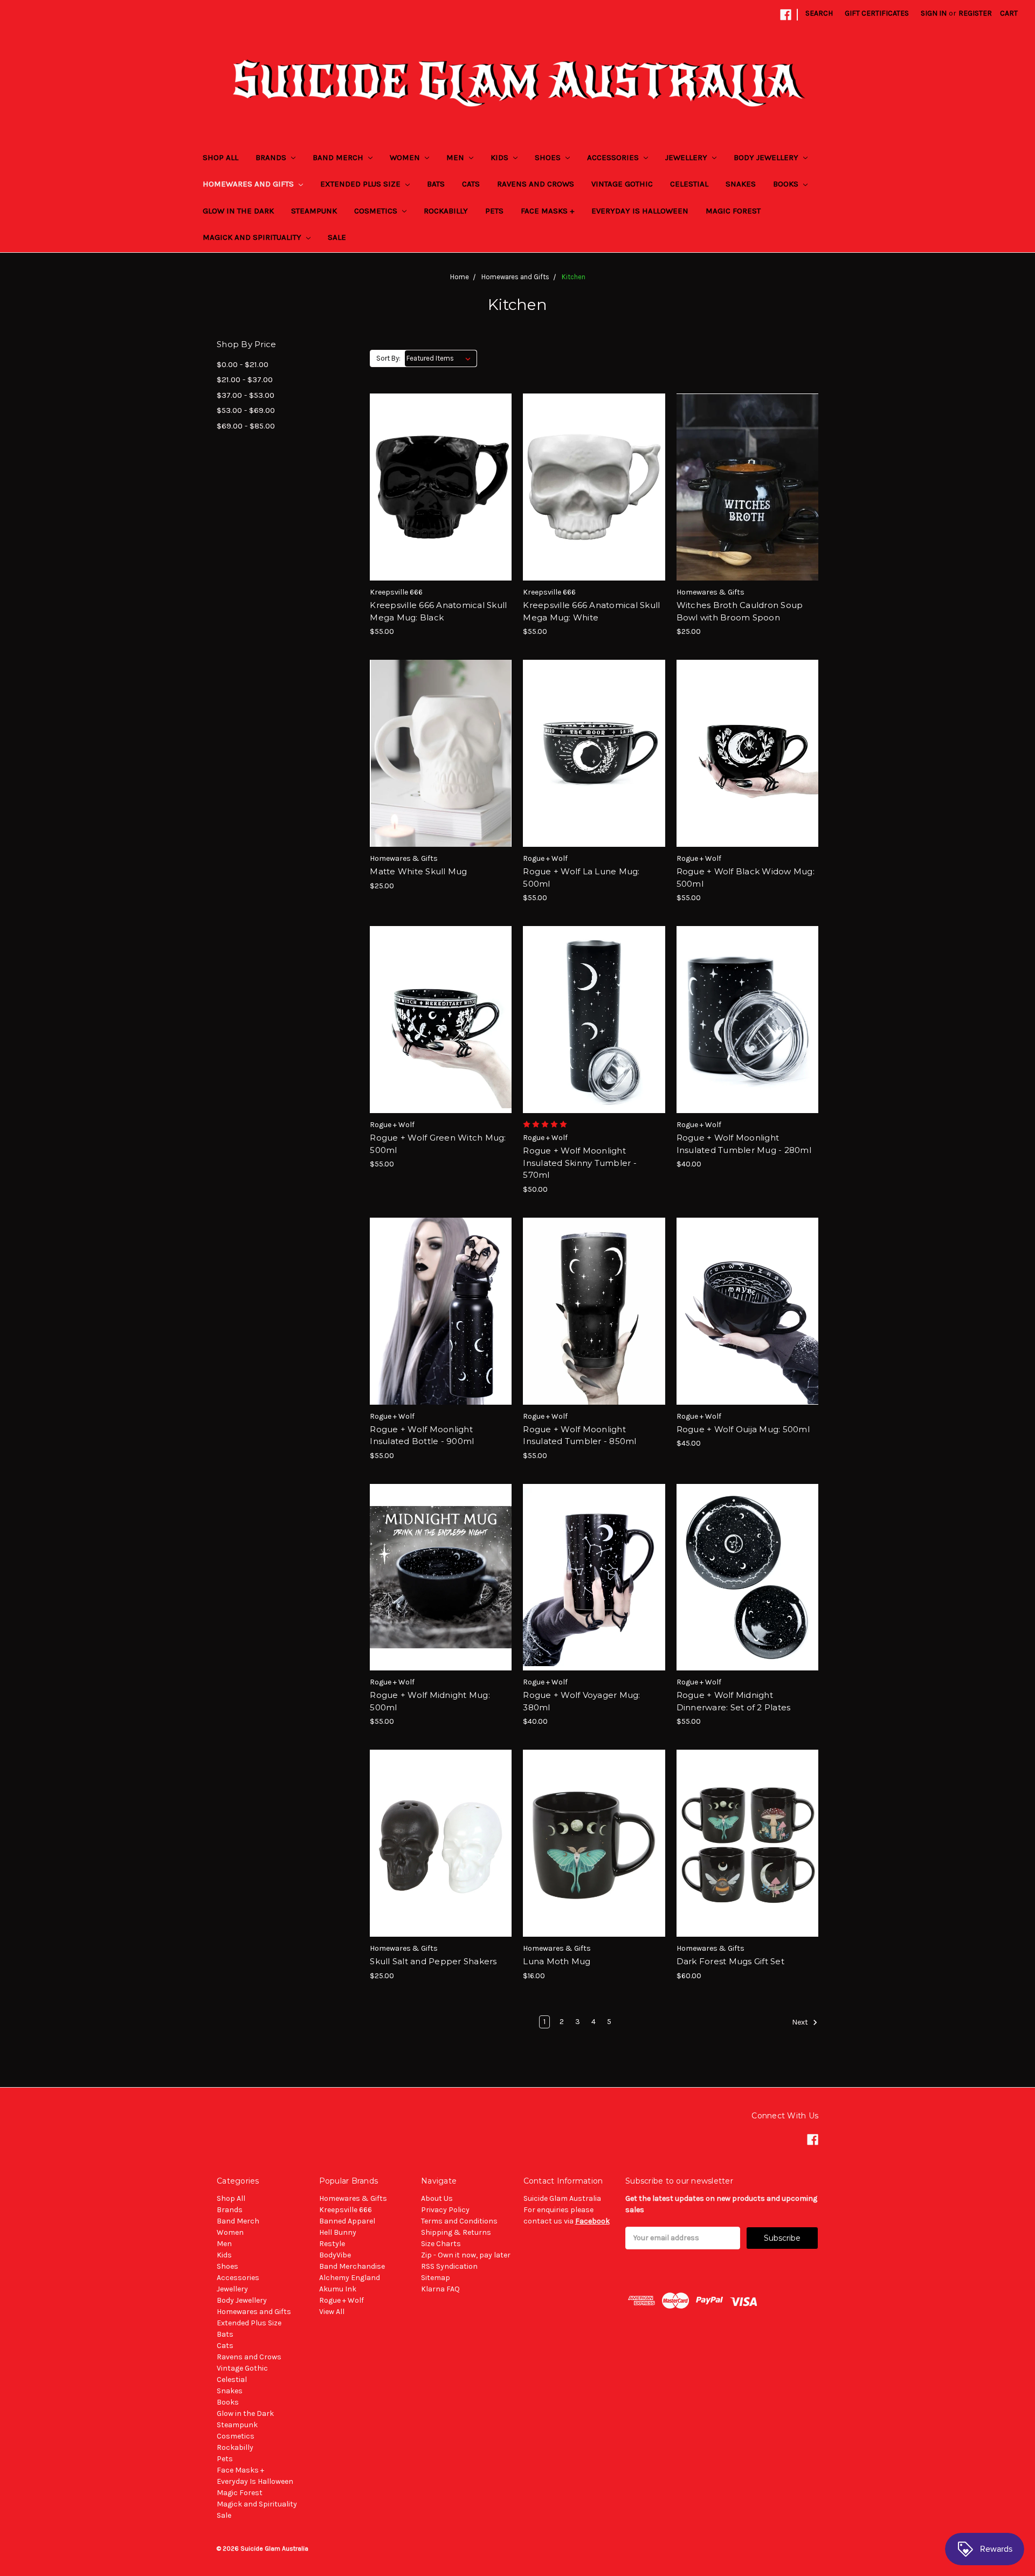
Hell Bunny (338, 2232)
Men (456, 157)
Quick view (441, 468)
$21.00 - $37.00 (245, 379)
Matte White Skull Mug (418, 871)
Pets (494, 211)
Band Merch (339, 157)
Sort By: (388, 358)
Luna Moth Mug (557, 1961)
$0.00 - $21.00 (243, 364)
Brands (272, 157)
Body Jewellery (767, 157)
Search (819, 13)
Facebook (592, 2221)
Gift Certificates (877, 13)
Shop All (220, 157)
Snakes (741, 184)
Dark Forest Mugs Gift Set (730, 1961)
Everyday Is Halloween (640, 211)
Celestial (689, 184)
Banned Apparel (347, 2221)
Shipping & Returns (456, 2232)
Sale (337, 237)
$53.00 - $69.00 (246, 410)
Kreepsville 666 (346, 2210)
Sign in (934, 13)
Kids (501, 157)
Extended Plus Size (361, 184)
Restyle (332, 2244)
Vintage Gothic (622, 184)
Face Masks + (547, 211)
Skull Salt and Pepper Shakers (433, 1961)
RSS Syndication (449, 2266)
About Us (437, 2198)
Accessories (614, 157)
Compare (437, 487)
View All (332, 2312)
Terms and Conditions (459, 2221)
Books (787, 184)
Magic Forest (733, 211)
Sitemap (436, 2278)
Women (406, 157)
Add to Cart (441, 506)
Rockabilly (446, 211)
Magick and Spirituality (253, 237)
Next (801, 2022)
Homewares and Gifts (249, 184)
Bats (436, 184)
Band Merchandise (352, 2266)
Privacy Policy (445, 2210)
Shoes (549, 157)
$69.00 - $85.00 (246, 426)
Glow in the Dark (238, 211)
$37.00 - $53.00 (246, 395)
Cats (471, 184)
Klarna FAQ (440, 2289)
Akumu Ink (338, 2289)
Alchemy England (350, 2278)
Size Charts (441, 2244)
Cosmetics (377, 211)
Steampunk (314, 211)
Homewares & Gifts (353, 2198)
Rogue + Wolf (341, 2300)
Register (975, 13)
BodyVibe (335, 2255)
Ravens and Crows (536, 184)
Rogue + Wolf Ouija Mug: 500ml (743, 1429)
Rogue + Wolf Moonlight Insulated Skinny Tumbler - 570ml (580, 1163)
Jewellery (687, 157)
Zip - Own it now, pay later (466, 2255)
